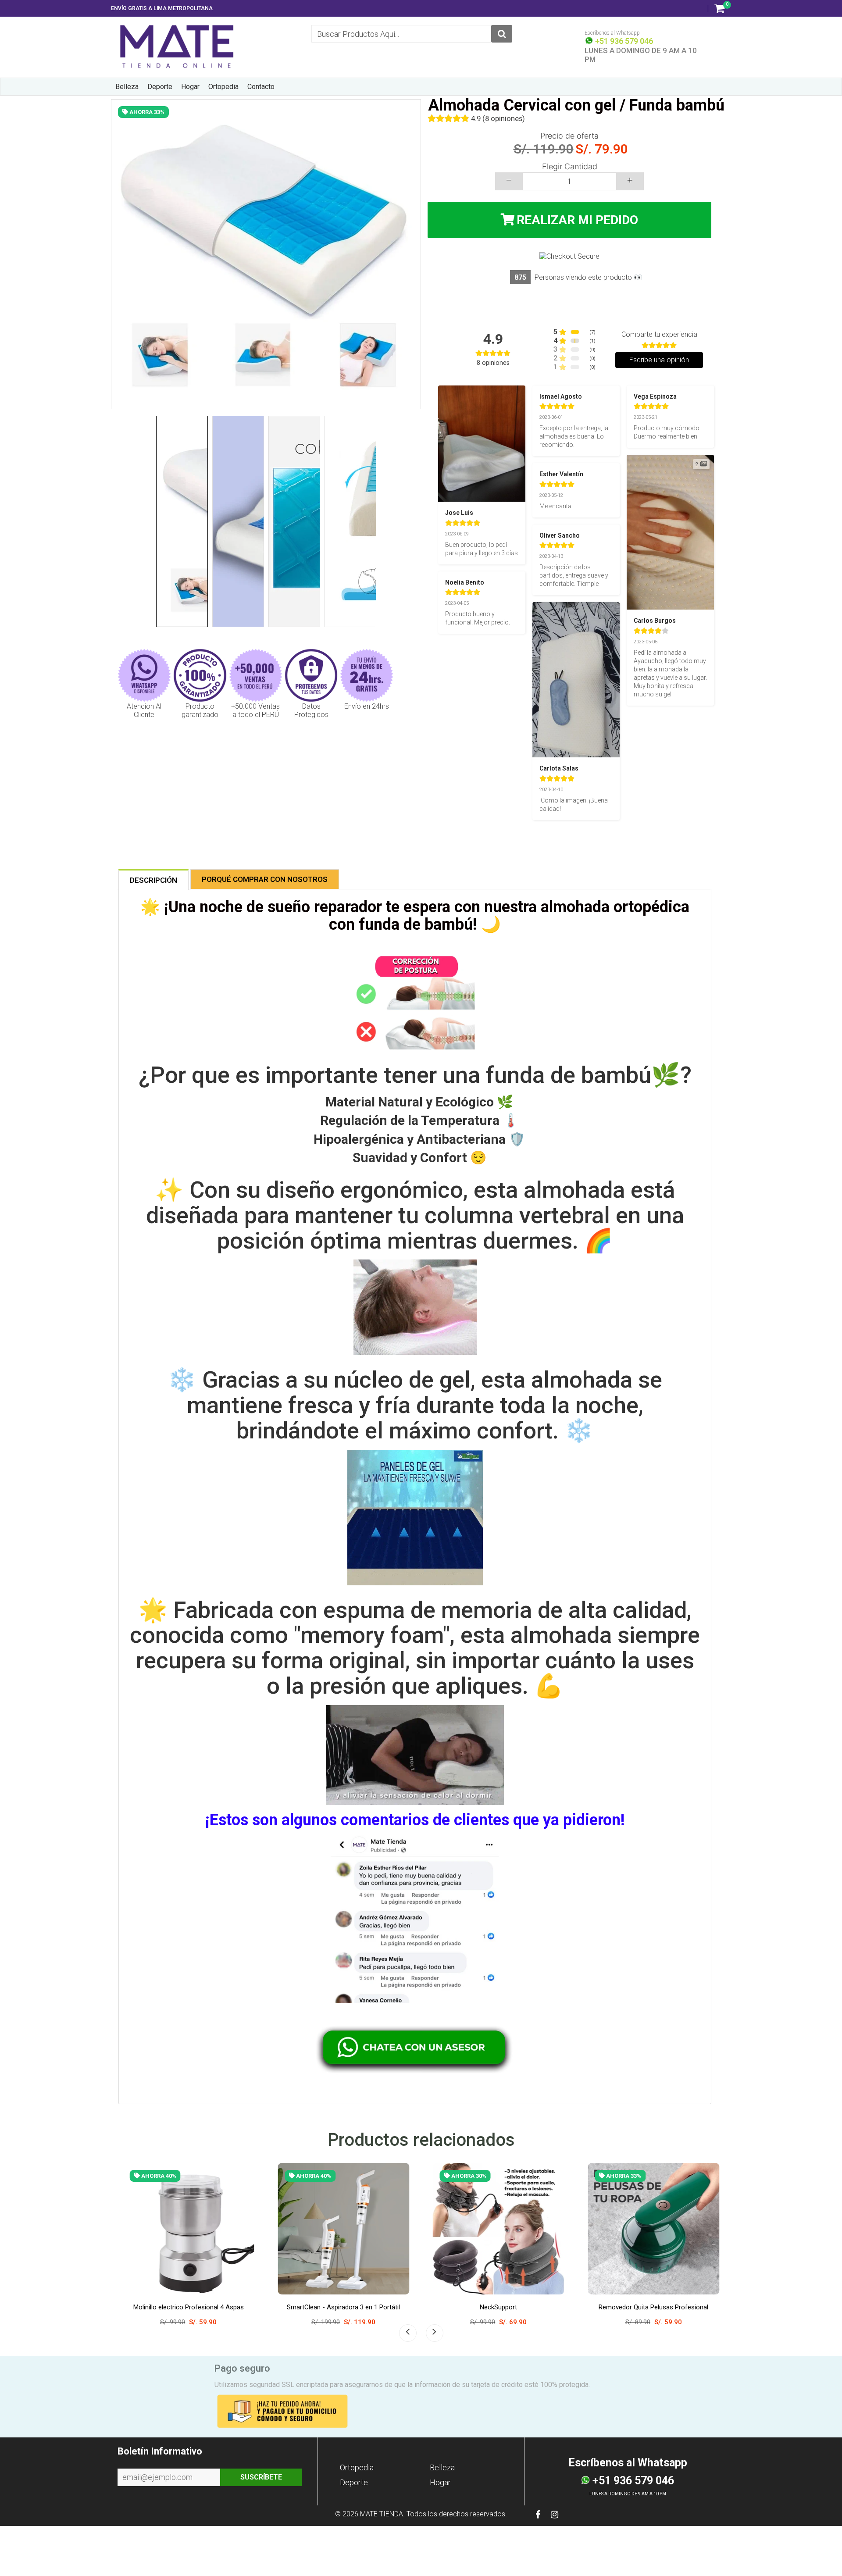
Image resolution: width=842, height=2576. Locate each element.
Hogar (190, 87)
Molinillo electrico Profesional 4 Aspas (625, 2307)
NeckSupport (160, 2307)
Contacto (261, 87)
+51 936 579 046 (623, 41)
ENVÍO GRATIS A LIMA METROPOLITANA (162, 8)
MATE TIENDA (382, 2514)
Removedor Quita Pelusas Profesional (315, 2307)
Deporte (160, 87)
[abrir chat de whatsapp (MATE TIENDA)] (415, 2048)
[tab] (153, 879)
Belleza (127, 87)
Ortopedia (223, 87)
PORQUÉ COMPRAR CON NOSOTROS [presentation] (265, 879)
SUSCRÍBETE (261, 2477)
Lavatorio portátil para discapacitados (470, 2307)
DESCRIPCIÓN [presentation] (153, 880)
